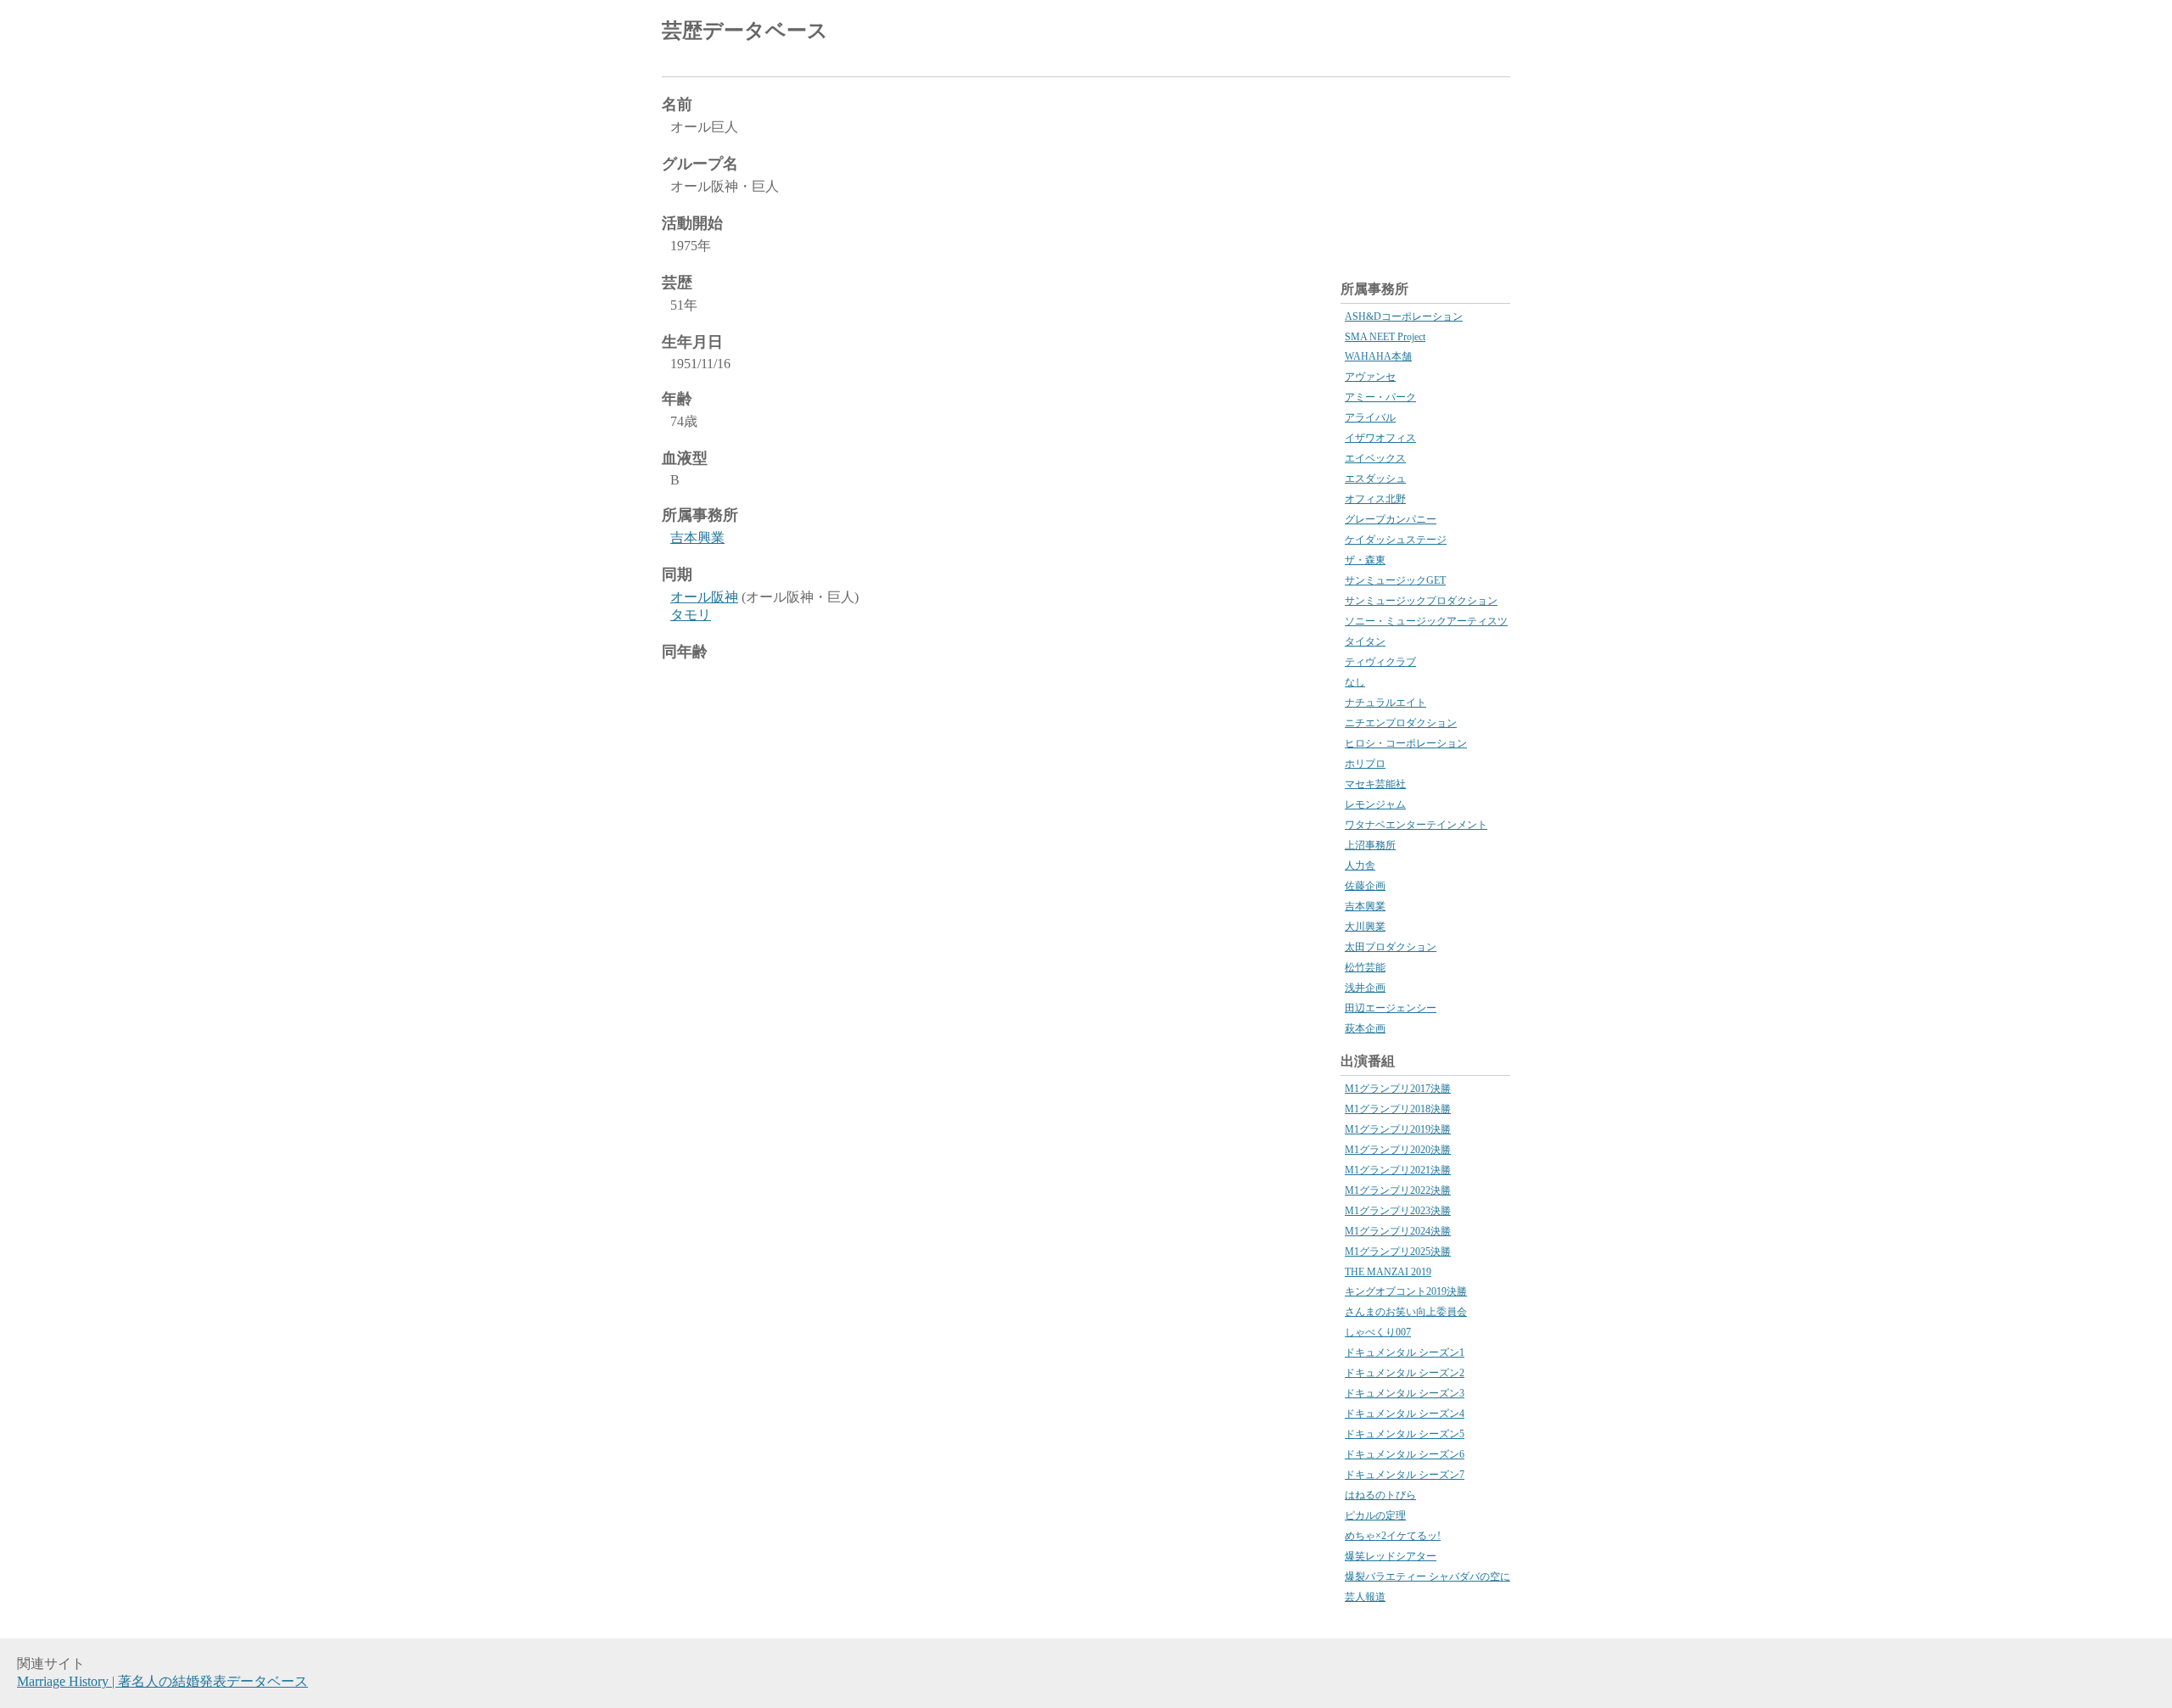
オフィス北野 (1375, 499)
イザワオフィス (1380, 438)
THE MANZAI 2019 (1388, 1272)
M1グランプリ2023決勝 (1398, 1211)
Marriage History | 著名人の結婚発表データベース (162, 1681)
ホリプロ (1365, 764)
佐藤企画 (1365, 886)
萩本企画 (1365, 1028)
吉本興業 (697, 538)
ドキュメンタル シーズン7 (1405, 1475)
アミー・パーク (1380, 397)
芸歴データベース (745, 31)
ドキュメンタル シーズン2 (1405, 1373)
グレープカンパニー (1391, 519)
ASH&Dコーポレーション (1404, 316)
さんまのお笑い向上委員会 (1406, 1312)
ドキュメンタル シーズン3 (1405, 1393)
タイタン (1365, 641)
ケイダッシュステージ (1396, 540)
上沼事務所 (1370, 845)
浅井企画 (1365, 988)
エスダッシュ (1375, 479)
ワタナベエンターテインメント (1416, 825)
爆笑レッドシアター (1391, 1556)
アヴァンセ (1370, 377)
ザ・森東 (1365, 560)
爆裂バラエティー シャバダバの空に (1427, 1576)
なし (1355, 682)
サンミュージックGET (1395, 580)
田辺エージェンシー (1391, 1008)
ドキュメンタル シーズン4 (1405, 1414)
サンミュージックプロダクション (1421, 601)
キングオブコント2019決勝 (1406, 1291)
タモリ (691, 615)
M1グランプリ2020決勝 (1398, 1150)
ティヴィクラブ (1380, 662)
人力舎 (1360, 865)
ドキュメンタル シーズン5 (1405, 1434)
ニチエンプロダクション (1401, 723)
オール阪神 (704, 597)
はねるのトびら (1380, 1495)
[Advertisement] (1312, 34)
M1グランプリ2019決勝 (1398, 1129)
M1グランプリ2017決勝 (1398, 1089)
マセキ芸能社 (1375, 784)
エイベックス (1375, 458)
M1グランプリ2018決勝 (1398, 1109)
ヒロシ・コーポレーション (1406, 743)
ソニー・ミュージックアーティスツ (1426, 621)
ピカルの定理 (1375, 1515)
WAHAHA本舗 (1378, 356)
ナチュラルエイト (1385, 703)
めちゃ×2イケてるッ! (1393, 1536)
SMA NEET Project (1385, 337)
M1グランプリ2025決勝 (1398, 1252)
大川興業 (1365, 927)
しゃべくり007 (1378, 1332)
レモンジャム (1375, 804)
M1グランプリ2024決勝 (1398, 1231)
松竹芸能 (1365, 967)
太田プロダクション (1391, 947)
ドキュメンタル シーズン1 (1405, 1352)
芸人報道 (1365, 1597)
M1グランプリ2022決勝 (1398, 1190)
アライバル (1370, 417)
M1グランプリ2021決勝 (1398, 1170)
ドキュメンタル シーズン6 (1405, 1454)
